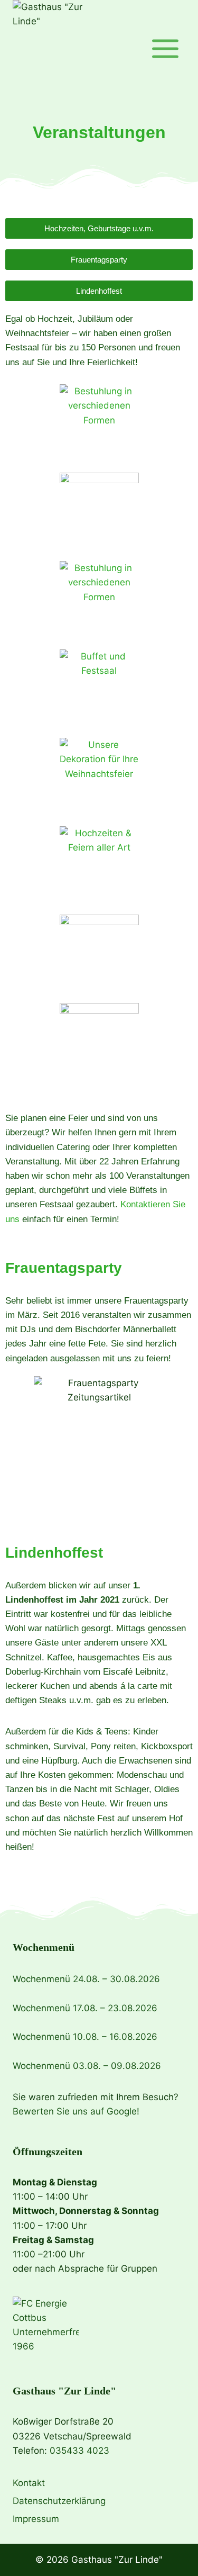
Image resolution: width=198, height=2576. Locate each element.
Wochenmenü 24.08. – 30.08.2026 (86, 1979)
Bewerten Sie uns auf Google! (76, 2111)
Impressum (36, 2519)
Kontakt (29, 2483)
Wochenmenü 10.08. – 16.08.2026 (85, 2037)
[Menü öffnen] (165, 48)
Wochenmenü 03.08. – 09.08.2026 (87, 2066)
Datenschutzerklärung (59, 2501)
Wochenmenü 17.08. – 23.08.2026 (85, 2008)
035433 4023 (79, 2451)
